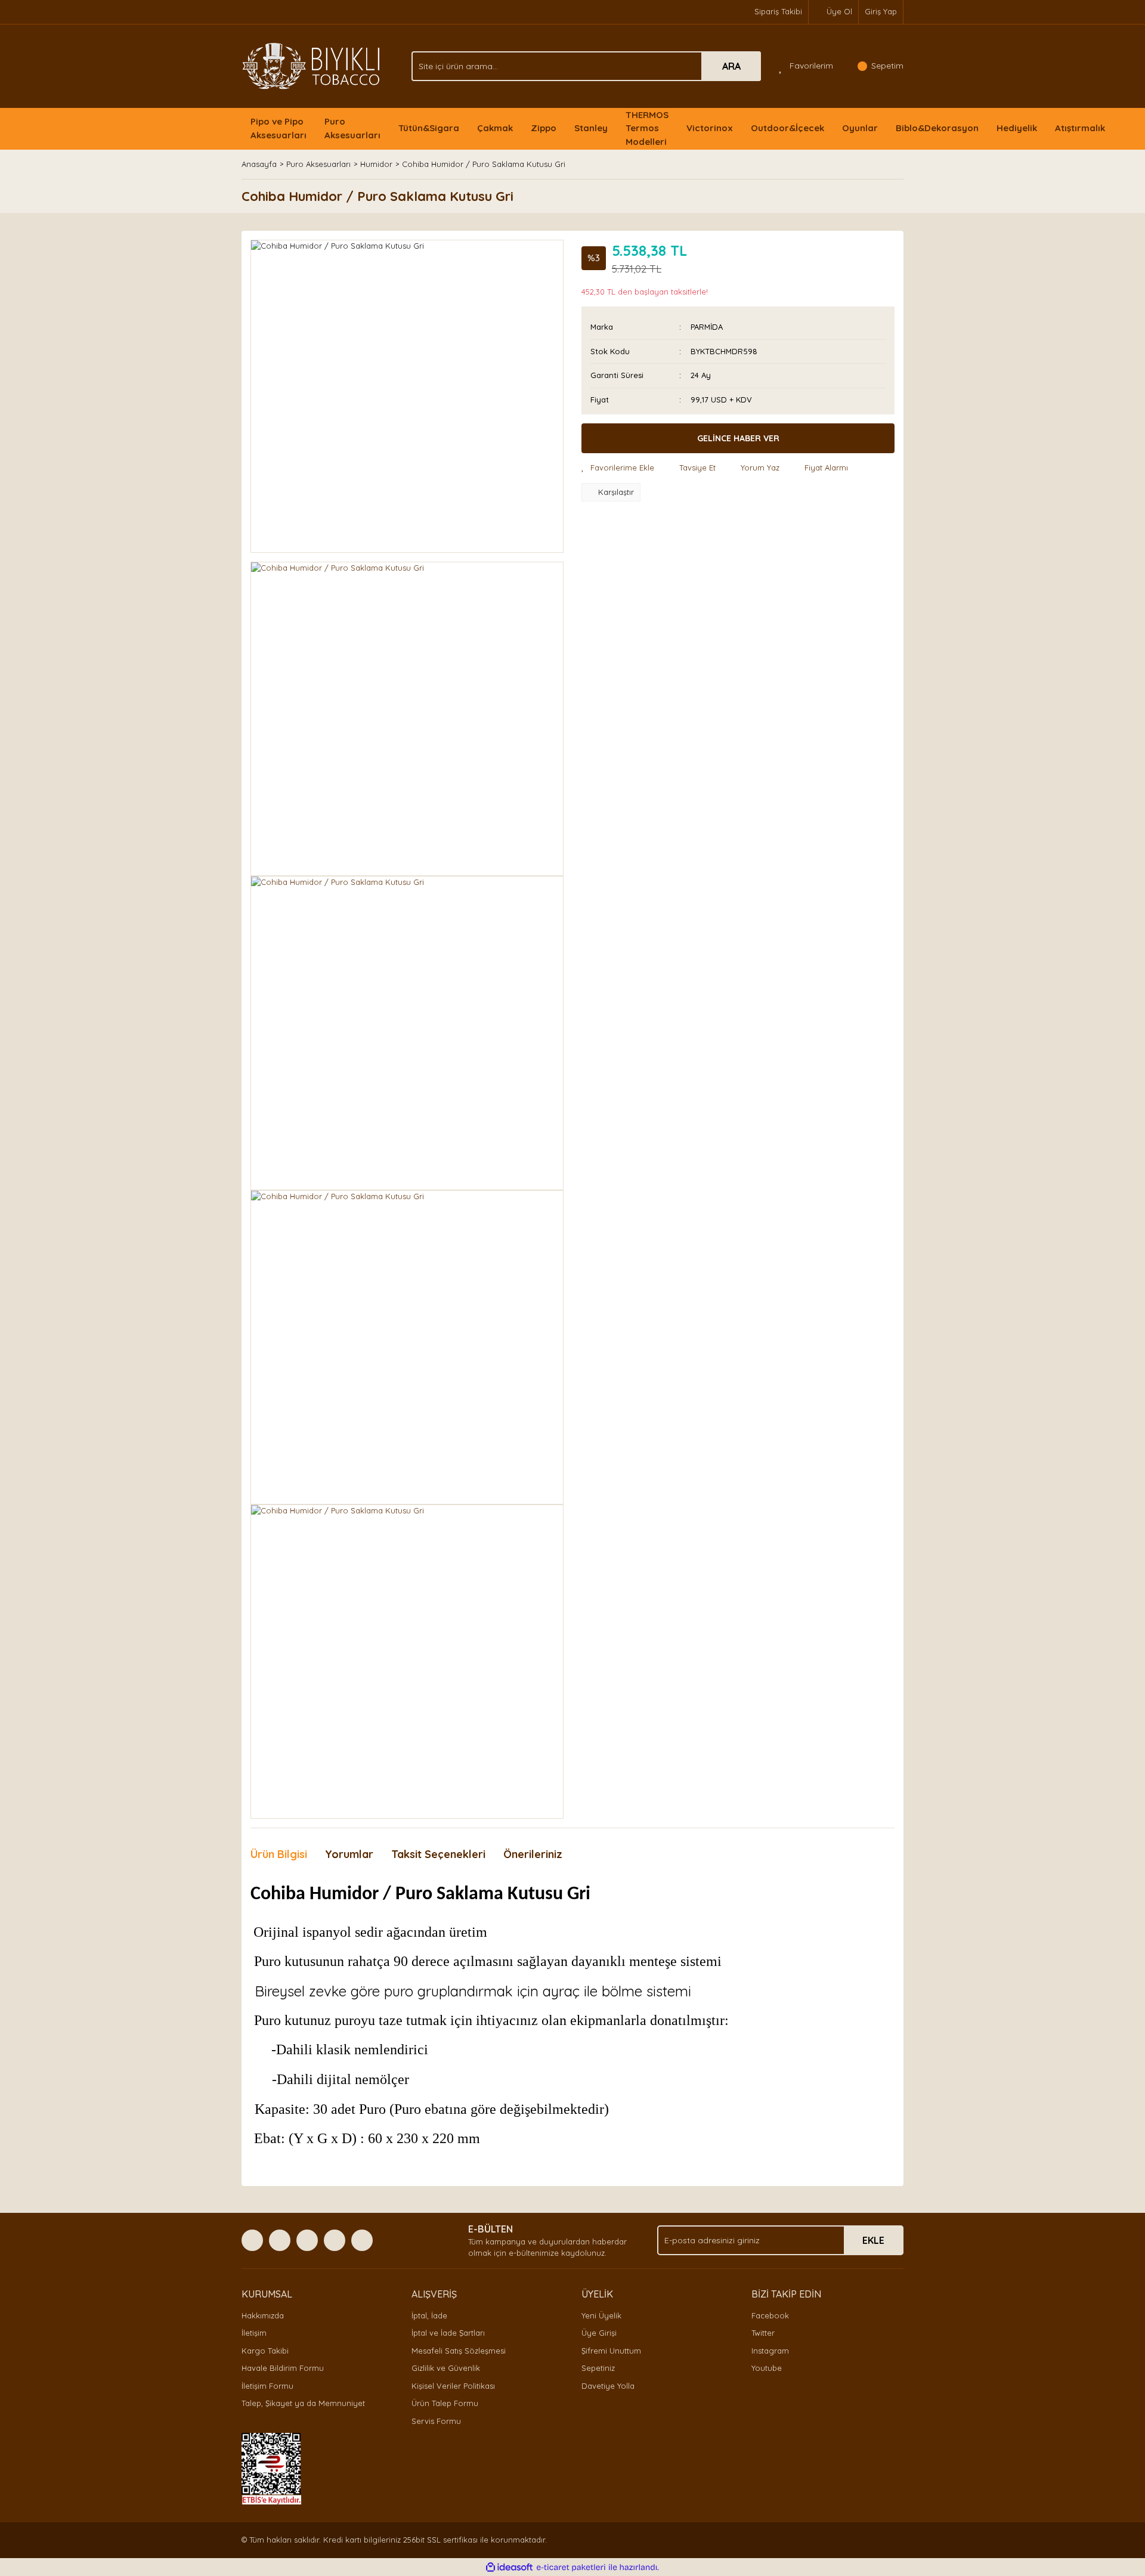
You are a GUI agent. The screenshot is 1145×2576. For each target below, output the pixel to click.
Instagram (770, 2351)
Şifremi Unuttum (611, 2351)
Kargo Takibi (265, 2351)
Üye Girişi (599, 2333)
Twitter (763, 2333)
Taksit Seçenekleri (438, 1854)
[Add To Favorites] (618, 468)
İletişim (254, 2333)
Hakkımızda (263, 2315)
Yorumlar (349, 1854)
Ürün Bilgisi (279, 1854)
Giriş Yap (881, 11)
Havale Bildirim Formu (283, 2368)
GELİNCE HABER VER (738, 438)
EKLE (873, 2240)
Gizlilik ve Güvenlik (446, 2368)
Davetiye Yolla (608, 2386)
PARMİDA (707, 327)
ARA (731, 66)
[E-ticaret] (571, 2568)
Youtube (767, 2368)
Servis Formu (436, 2421)
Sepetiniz (598, 2368)
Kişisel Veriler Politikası (453, 2386)
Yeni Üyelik (601, 2315)
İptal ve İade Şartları (448, 2333)
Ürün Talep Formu (445, 2403)
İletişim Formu (267, 2386)
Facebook (770, 2315)
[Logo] (311, 65)
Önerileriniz (533, 1854)
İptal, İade (429, 2315)
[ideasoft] (509, 2568)
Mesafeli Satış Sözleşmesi (459, 2351)
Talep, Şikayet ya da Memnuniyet (303, 2403)
